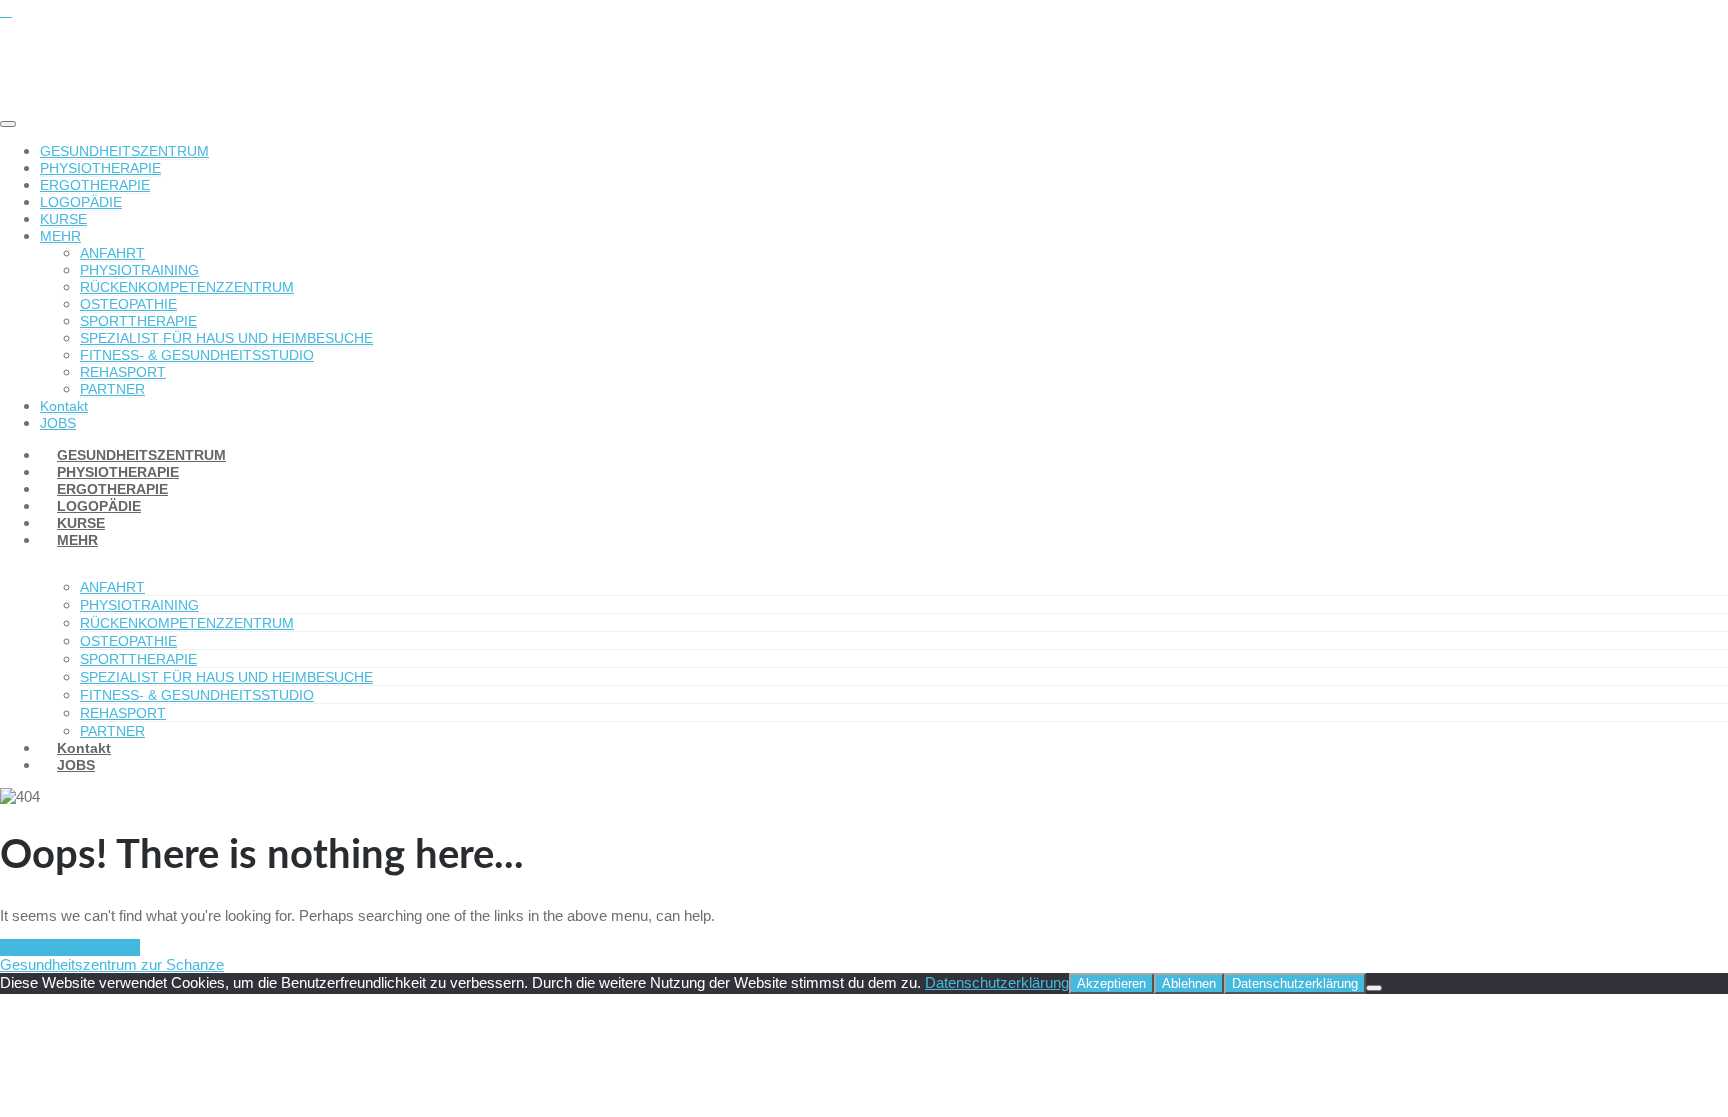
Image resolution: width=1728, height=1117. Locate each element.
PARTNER (112, 389)
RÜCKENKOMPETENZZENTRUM (187, 287)
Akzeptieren (1111, 983)
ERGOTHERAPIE (95, 185)
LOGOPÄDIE (81, 202)
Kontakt (64, 406)
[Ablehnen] (1374, 988)
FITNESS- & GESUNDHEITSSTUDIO (197, 355)
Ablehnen (1189, 983)
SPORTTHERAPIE (138, 321)
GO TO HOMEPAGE (70, 947)
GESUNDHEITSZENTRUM (124, 151)
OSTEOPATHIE (128, 304)
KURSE (63, 219)
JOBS (76, 765)
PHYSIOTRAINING (139, 270)
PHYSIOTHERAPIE (100, 168)
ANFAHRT (112, 253)
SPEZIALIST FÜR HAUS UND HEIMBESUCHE (226, 338)
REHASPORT (123, 372)
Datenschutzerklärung (997, 982)
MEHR (60, 236)
